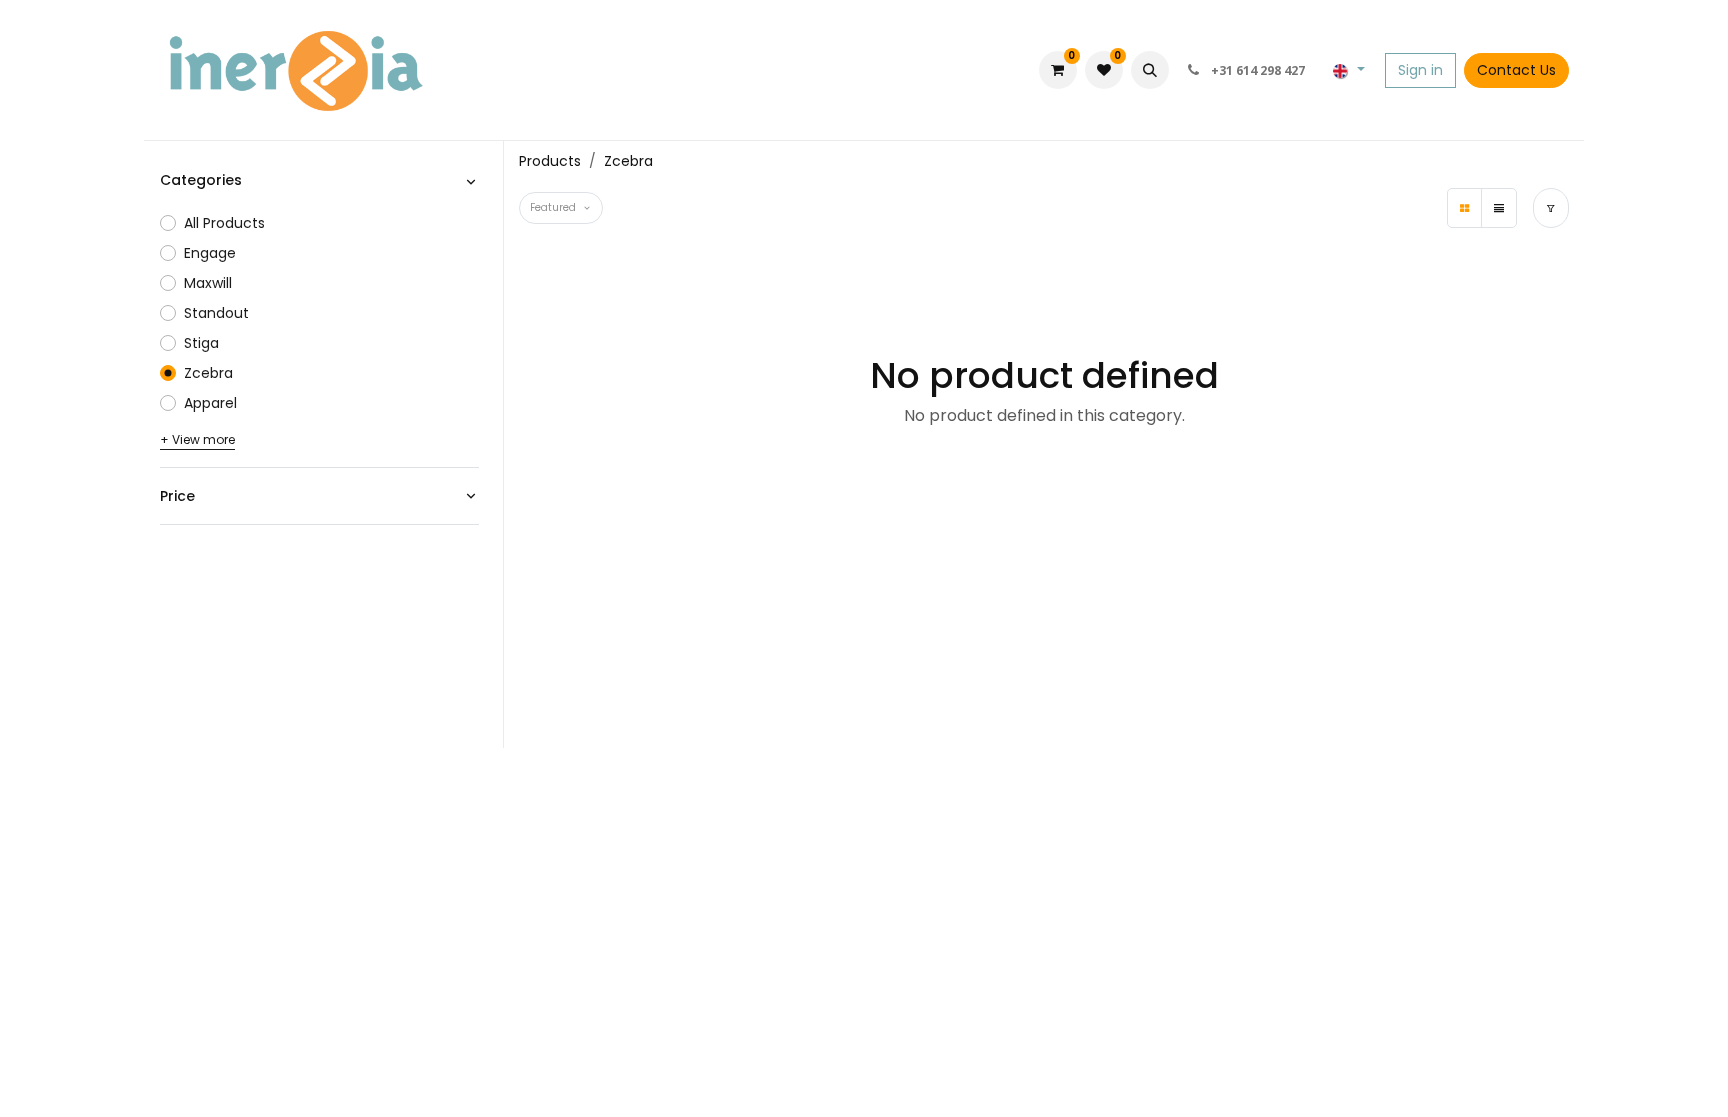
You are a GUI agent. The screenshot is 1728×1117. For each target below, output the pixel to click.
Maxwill (208, 283)
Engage (210, 253)
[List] (1499, 208)
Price (177, 496)
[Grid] (1465, 208)
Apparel (210, 403)
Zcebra (208, 373)
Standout (216, 313)
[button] (1150, 70)
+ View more (197, 439)
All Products (224, 223)
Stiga (201, 343)
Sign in (1420, 70)
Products (550, 161)
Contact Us (1516, 70)
